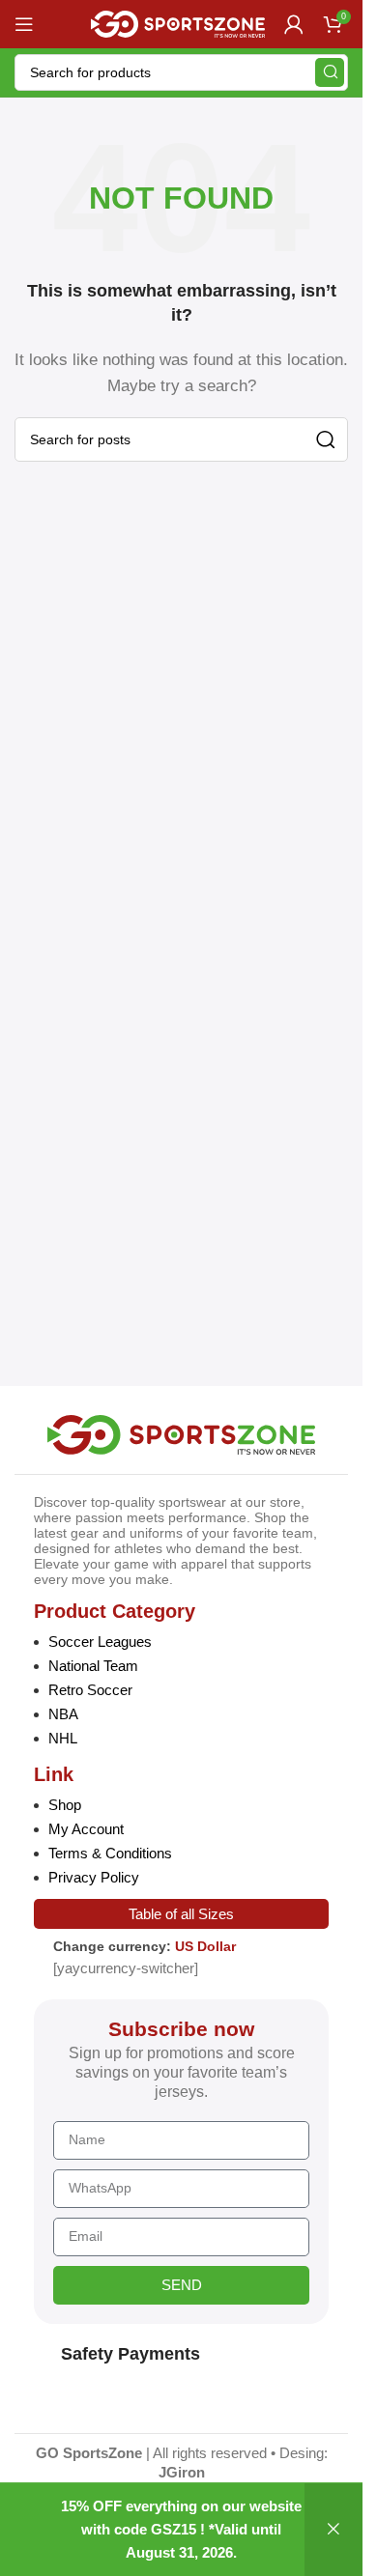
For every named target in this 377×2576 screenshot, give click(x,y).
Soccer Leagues (100, 1642)
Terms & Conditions (110, 1853)
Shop (65, 1805)
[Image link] (181, 1433)
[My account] (294, 24)
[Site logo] (178, 23)
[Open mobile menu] (24, 24)
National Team (93, 1666)
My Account (86, 1829)
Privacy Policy (94, 1877)
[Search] (330, 72)
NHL (63, 1738)
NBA (63, 1714)
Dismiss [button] (333, 2530)
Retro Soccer (90, 1690)
